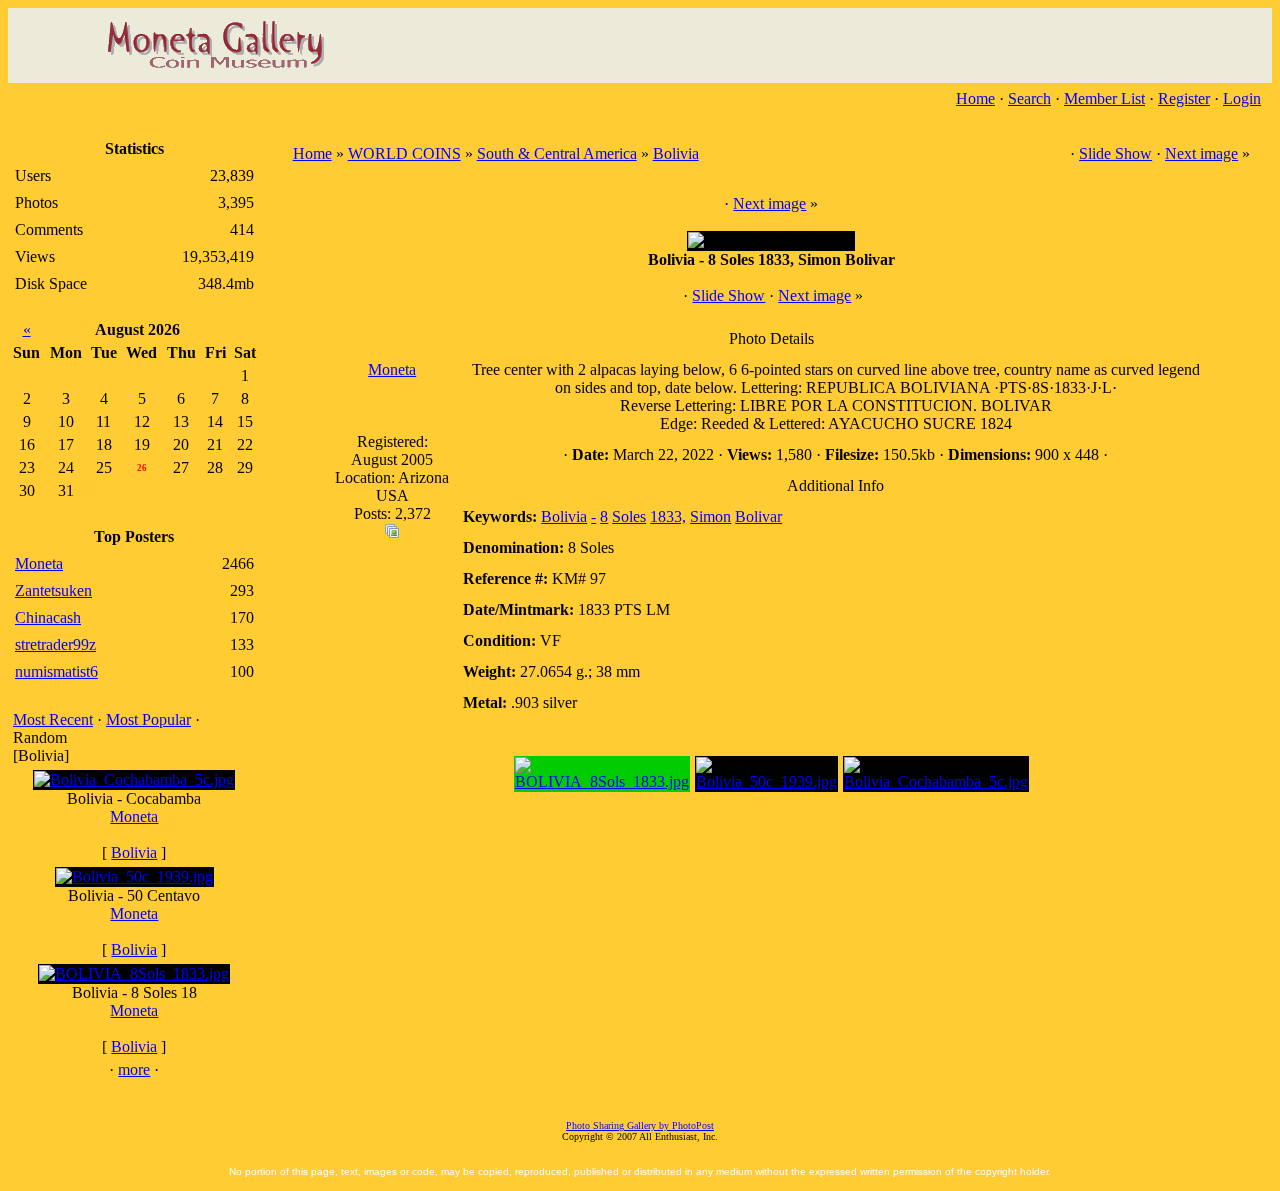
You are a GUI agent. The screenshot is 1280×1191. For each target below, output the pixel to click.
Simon (710, 516)
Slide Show (1115, 153)
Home (975, 98)
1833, (668, 516)
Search (1029, 98)
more (134, 1069)
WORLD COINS (404, 153)
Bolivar (758, 516)
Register (1184, 98)
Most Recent (53, 719)
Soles (629, 516)
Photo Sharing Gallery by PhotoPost (640, 1125)
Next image (1201, 153)
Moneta (134, 816)
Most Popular (148, 719)
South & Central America (557, 153)
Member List (1104, 98)
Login (1242, 98)
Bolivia (134, 852)
